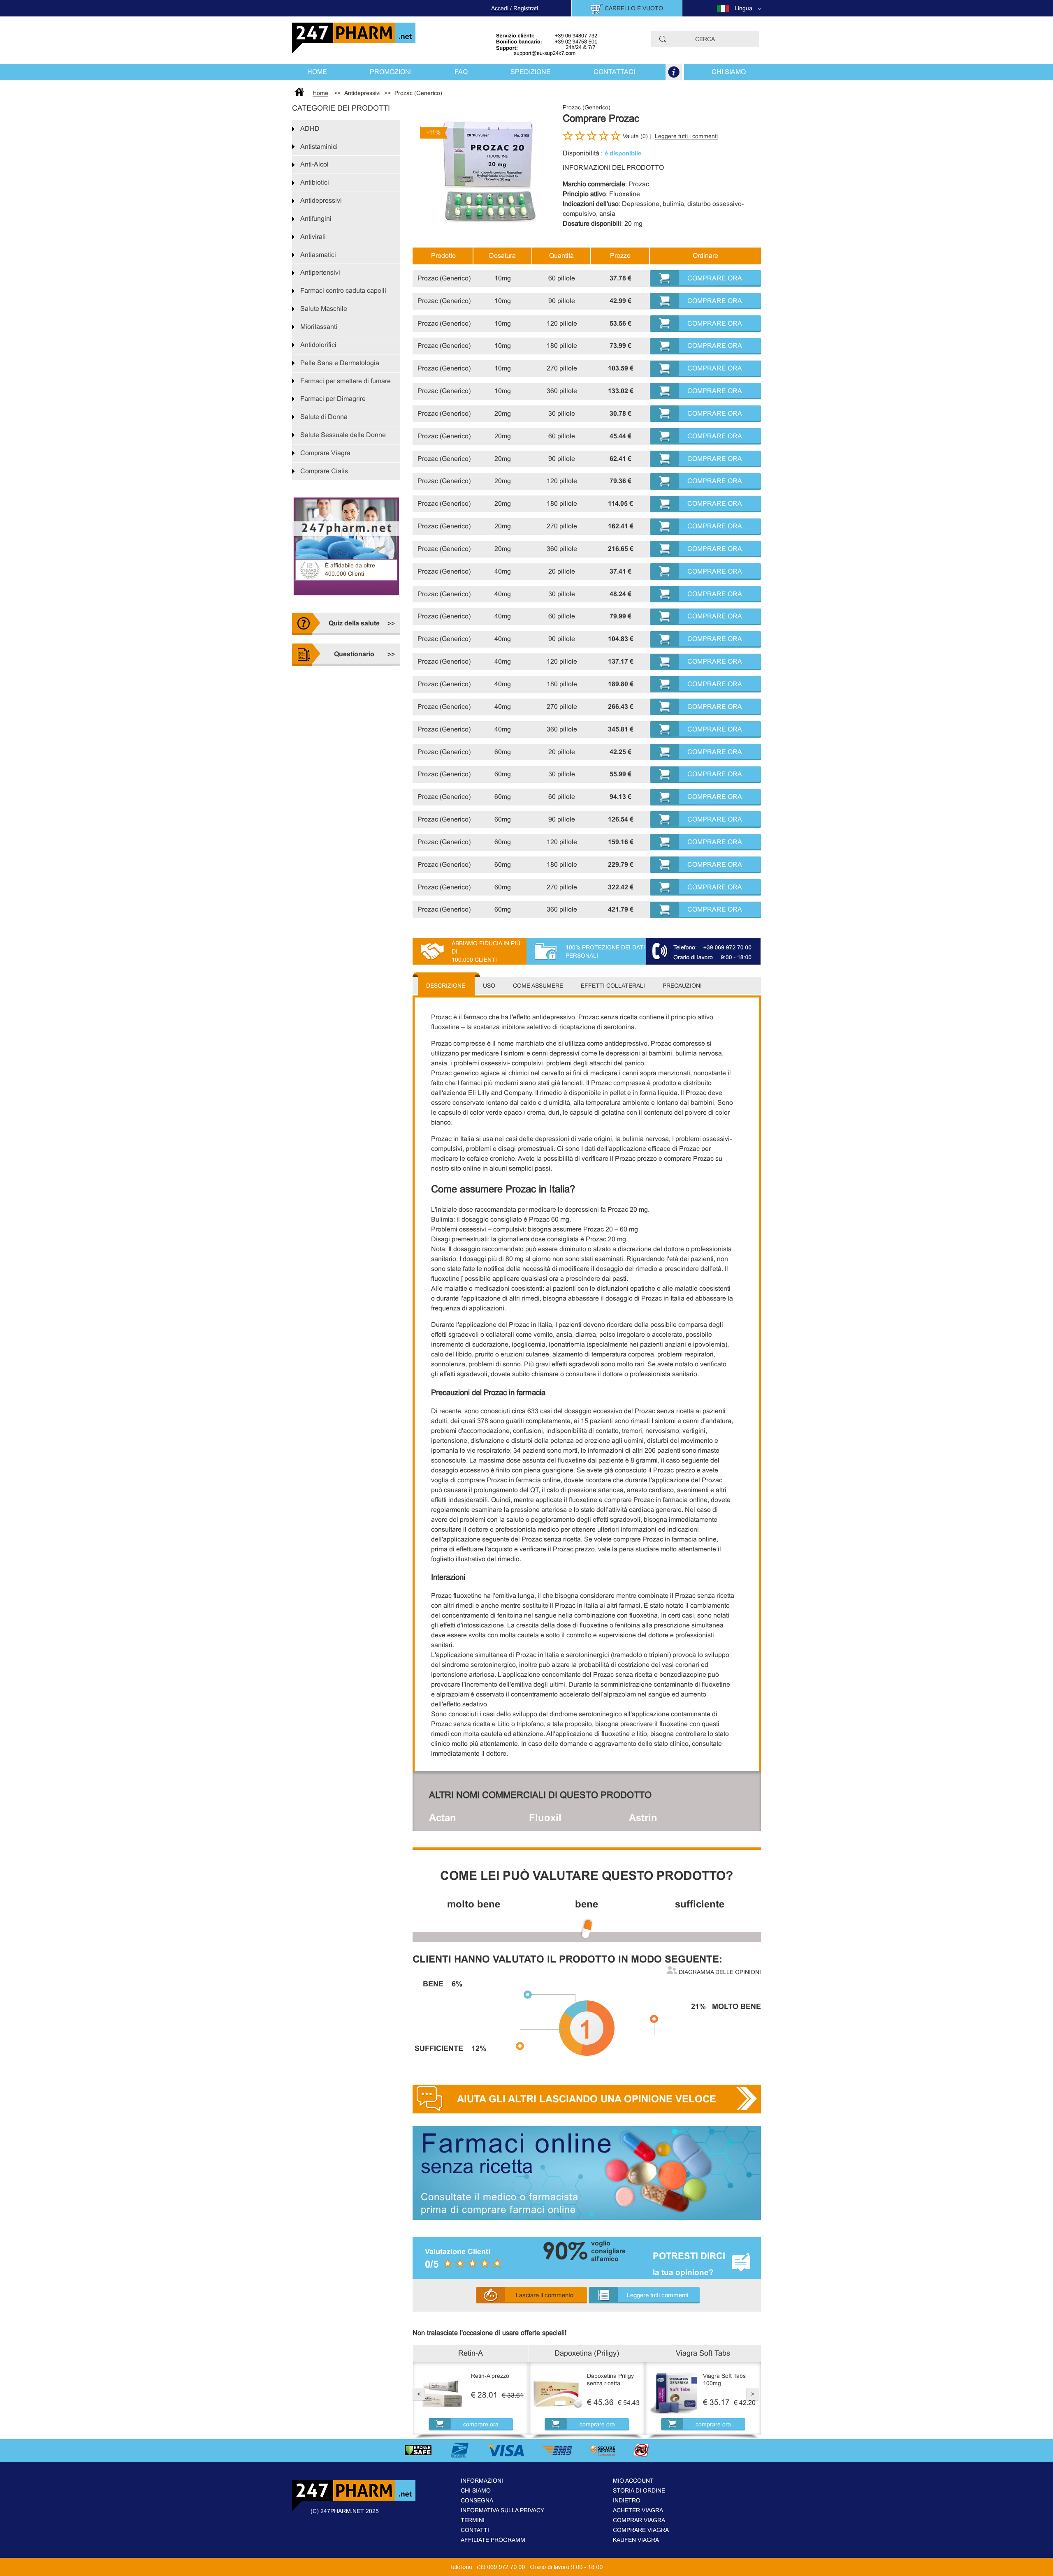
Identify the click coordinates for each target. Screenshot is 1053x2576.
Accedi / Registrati (515, 8)
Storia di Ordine (639, 2490)
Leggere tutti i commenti (686, 136)
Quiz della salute (354, 623)
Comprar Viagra (639, 2520)
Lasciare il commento (545, 2295)
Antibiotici (315, 182)
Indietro (627, 2500)
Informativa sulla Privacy (502, 2510)
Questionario (354, 654)
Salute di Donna (324, 417)
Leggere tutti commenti (658, 2295)
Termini (473, 2520)
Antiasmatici (318, 255)
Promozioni (391, 72)
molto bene (474, 1904)
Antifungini (316, 219)
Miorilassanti (319, 327)
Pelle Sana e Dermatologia (340, 363)
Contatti (475, 2530)
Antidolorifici (318, 345)
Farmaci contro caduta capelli (343, 290)
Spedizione (531, 72)
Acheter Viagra (638, 2510)
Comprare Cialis (324, 471)
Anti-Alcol (314, 164)
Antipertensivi (320, 272)
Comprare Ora (715, 278)
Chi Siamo (476, 2490)
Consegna (477, 2500)
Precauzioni (682, 986)
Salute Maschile (324, 309)
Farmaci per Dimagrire (333, 399)
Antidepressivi (321, 200)
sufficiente (700, 1904)
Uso (489, 986)
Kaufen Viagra (636, 2540)
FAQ (461, 72)
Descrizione (446, 986)
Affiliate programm (493, 2540)
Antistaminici (319, 147)
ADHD (310, 128)
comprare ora (481, 2424)
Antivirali (313, 237)
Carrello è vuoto (634, 8)
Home (317, 72)
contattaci (614, 72)
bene (587, 1904)
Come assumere (538, 986)
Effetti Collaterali (613, 986)
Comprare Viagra (325, 453)
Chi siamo (729, 72)
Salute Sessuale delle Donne (343, 435)
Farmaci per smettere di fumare (346, 381)
